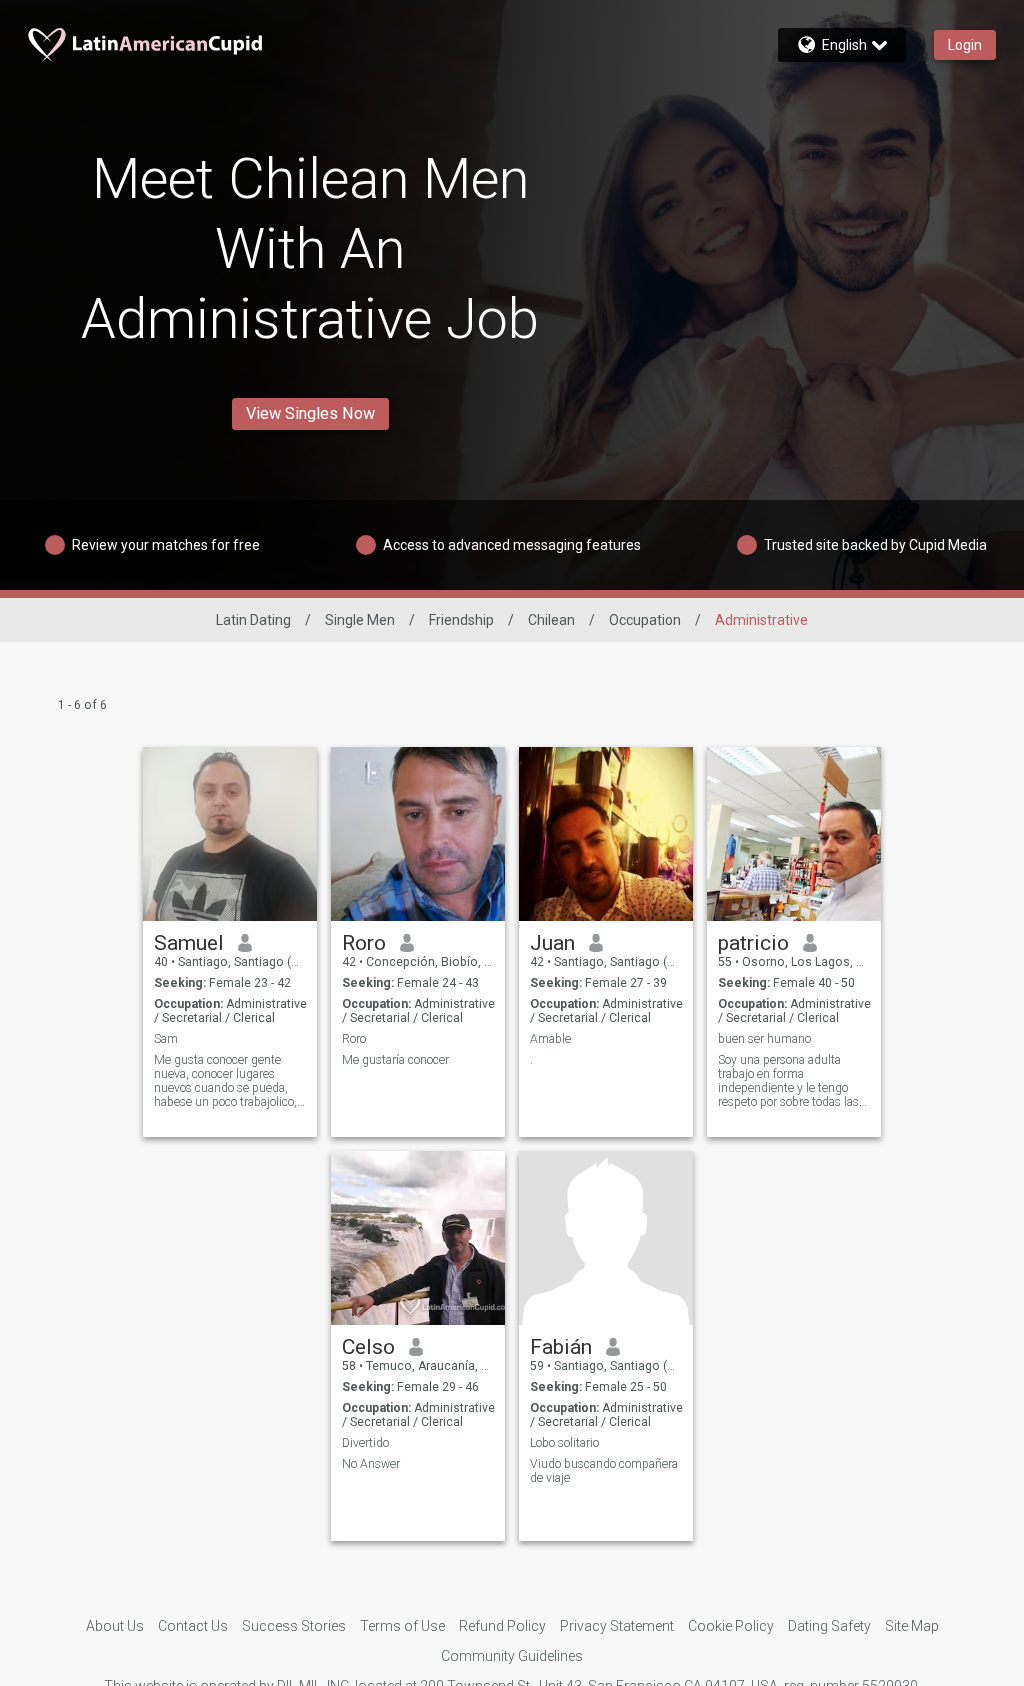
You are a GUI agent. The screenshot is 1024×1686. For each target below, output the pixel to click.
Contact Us (193, 1626)
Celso (368, 1347)
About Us (115, 1626)
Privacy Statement (617, 1626)
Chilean (551, 620)
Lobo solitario (564, 1443)
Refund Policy (502, 1626)
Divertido (365, 1443)
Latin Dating (253, 620)
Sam (166, 1039)
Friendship (461, 620)
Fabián (561, 1347)
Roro (364, 943)
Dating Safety (829, 1626)
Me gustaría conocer (395, 1060)
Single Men (360, 620)
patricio (753, 943)
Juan (552, 943)
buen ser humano (764, 1039)
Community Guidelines (512, 1656)
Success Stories (294, 1626)
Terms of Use (402, 1626)
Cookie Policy (731, 1626)
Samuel (189, 943)
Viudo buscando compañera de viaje (604, 1471)
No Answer (371, 1464)
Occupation (645, 620)
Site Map (912, 1626)
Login (965, 45)
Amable (550, 1039)
